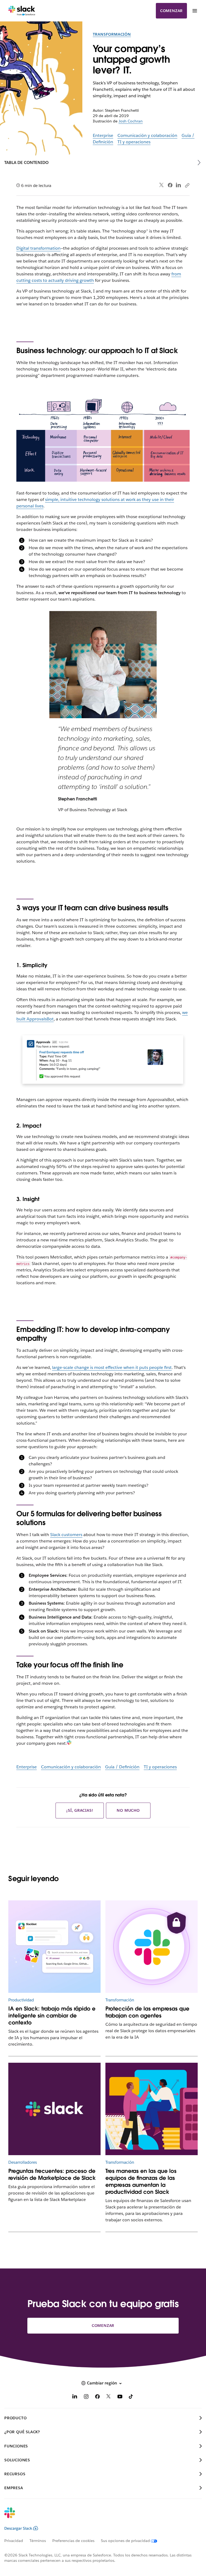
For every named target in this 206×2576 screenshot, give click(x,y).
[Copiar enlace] (187, 185)
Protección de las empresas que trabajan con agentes (147, 2012)
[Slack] (22, 11)
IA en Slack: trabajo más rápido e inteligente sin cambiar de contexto (52, 2016)
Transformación (112, 34)
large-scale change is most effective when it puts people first (112, 1367)
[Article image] (152, 1947)
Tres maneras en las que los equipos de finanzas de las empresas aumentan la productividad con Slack (141, 2181)
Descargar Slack (18, 2528)
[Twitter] (162, 185)
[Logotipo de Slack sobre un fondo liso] (55, 2109)
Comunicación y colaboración (147, 135)
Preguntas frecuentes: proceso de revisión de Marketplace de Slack (52, 2174)
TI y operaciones (134, 142)
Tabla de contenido (26, 162)
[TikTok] (131, 2397)
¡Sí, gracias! (80, 1810)
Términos (38, 2541)
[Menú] (194, 11)
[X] (109, 2397)
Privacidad (14, 2541)
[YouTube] (120, 2397)
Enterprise (103, 135)
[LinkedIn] (179, 185)
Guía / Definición (122, 1767)
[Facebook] (170, 185)
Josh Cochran (131, 121)
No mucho (128, 1810)
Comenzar (171, 11)
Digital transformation (38, 248)
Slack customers (66, 1535)
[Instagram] (86, 2397)
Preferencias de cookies (73, 2541)
